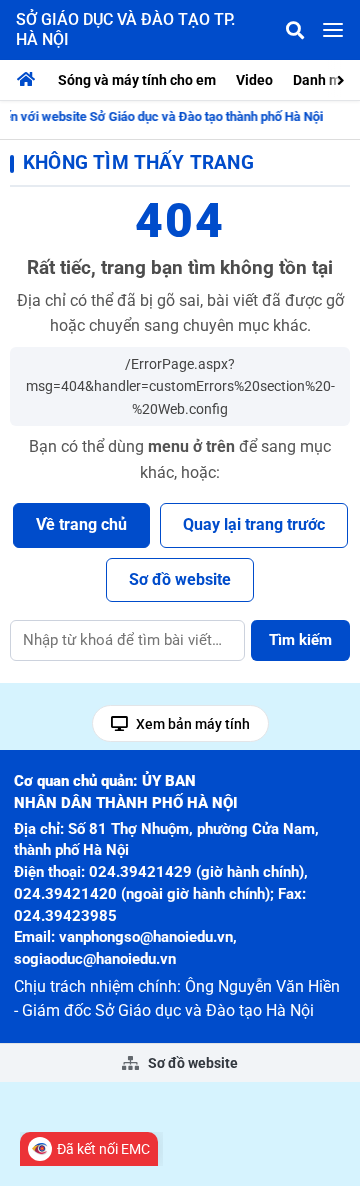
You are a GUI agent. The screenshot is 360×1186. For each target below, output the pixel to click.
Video (254, 80)
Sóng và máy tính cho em (137, 80)
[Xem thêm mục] (343, 78)
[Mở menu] (333, 30)
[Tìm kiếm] (295, 30)
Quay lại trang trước (254, 524)
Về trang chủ (81, 524)
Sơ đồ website (180, 579)
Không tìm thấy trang (138, 162)
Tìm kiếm (300, 640)
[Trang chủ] (31, 80)
